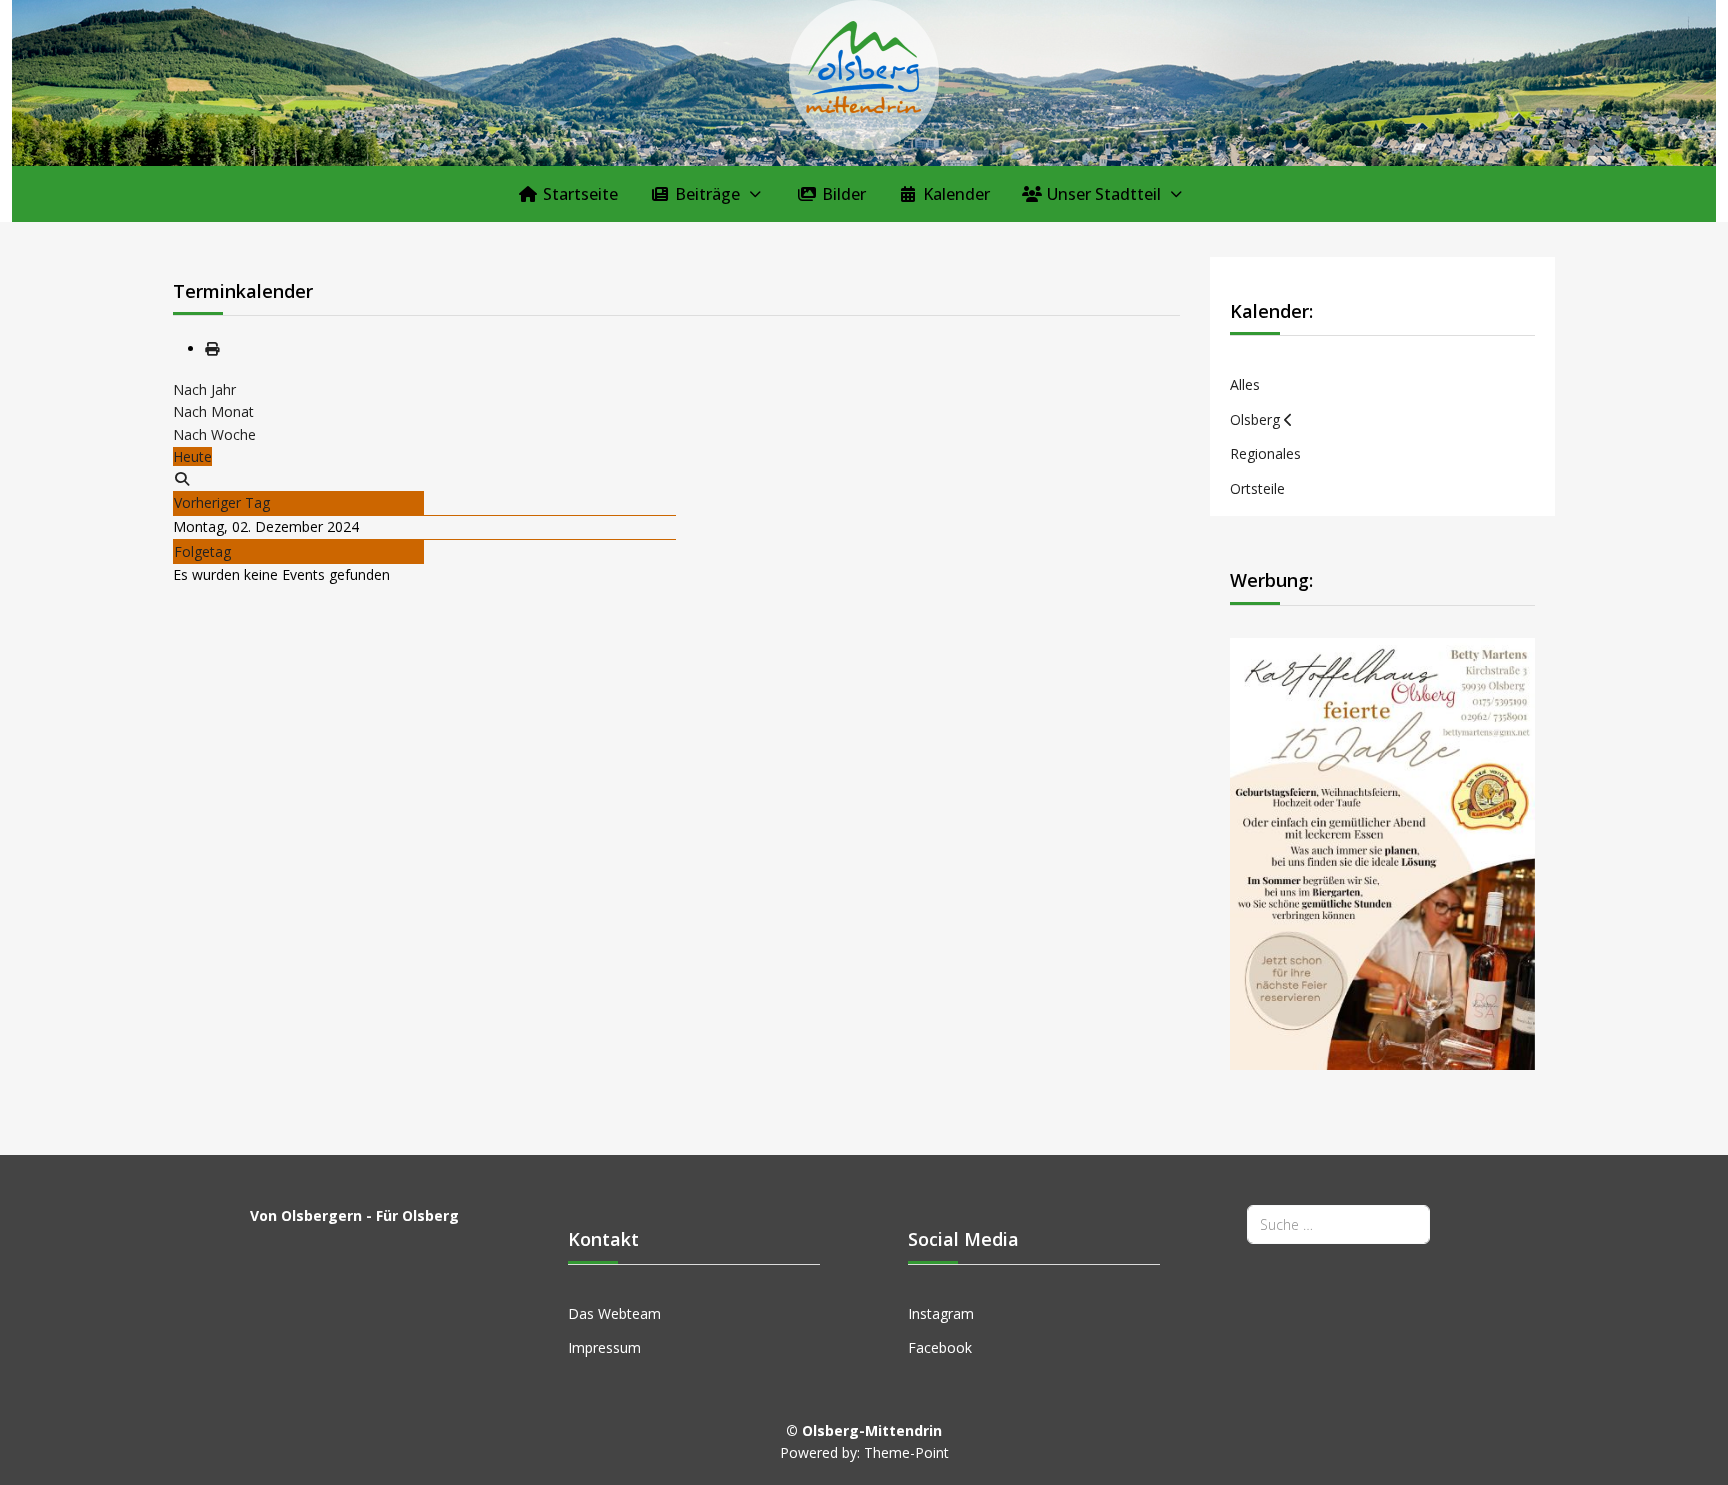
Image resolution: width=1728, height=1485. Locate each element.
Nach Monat (213, 411)
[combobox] (1338, 1224)
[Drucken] (212, 348)
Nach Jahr (204, 389)
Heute (192, 456)
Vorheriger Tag (222, 502)
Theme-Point (906, 1452)
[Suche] (182, 478)
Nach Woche (214, 434)
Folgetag (202, 551)
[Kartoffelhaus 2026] (1383, 852)
